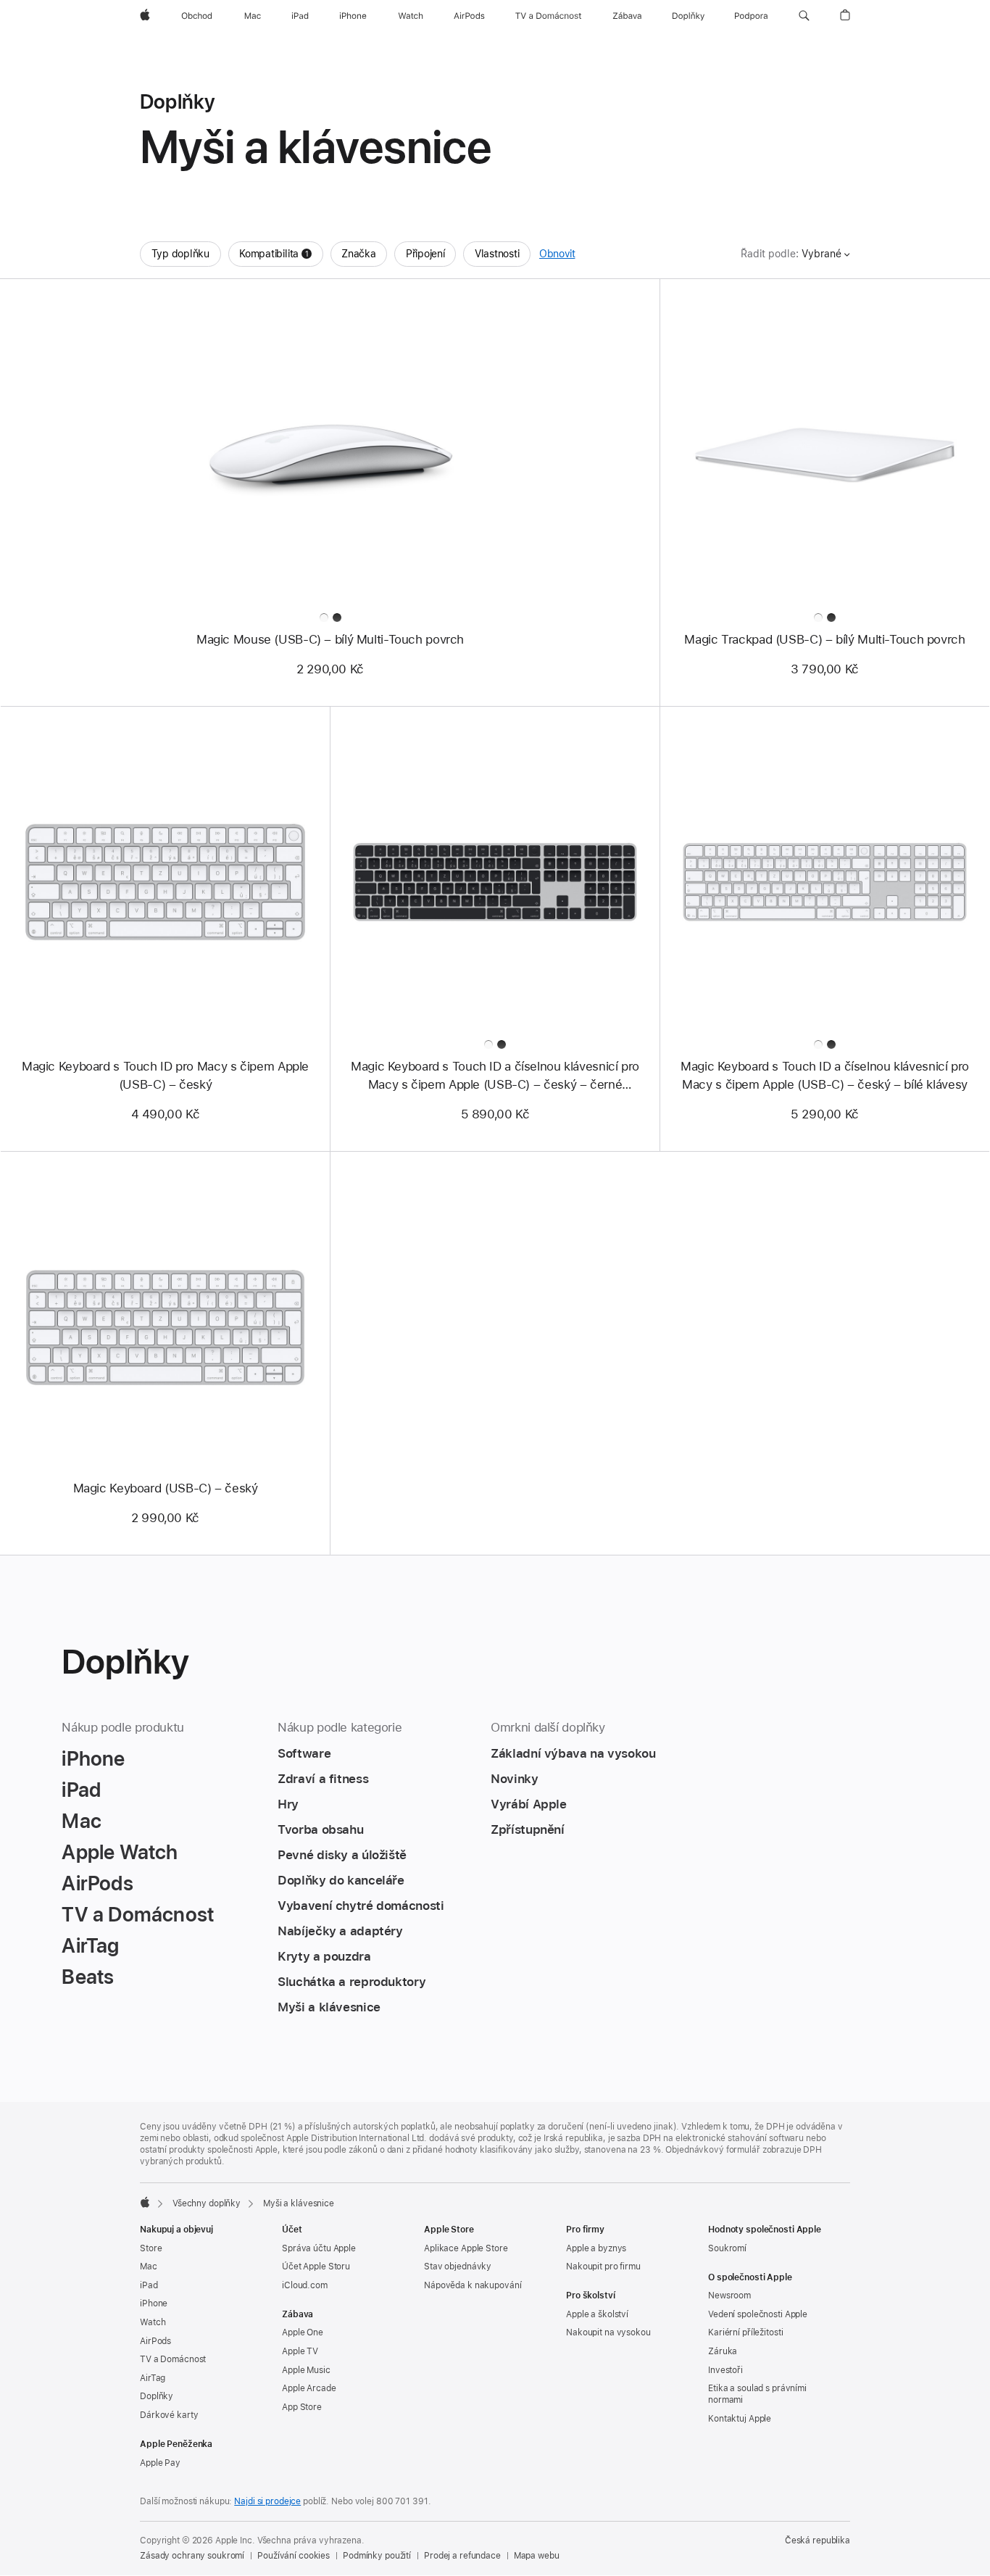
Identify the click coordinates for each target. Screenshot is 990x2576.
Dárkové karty (169, 2415)
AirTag (153, 2378)
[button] (804, 16)
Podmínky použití (377, 2556)
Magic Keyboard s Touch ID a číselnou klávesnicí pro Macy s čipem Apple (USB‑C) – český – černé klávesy (495, 1076)
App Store (302, 2407)
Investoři (725, 2370)
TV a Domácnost (173, 2359)
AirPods (155, 2341)
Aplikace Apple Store (466, 2248)
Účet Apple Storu (316, 2267)
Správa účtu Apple (319, 2248)
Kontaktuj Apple (740, 2419)
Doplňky (157, 2396)
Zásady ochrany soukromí (192, 2556)
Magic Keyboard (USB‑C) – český (166, 1488)
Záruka (723, 2351)
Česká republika (818, 2540)
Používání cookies (294, 2556)
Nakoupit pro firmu (603, 2267)
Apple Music (306, 2370)
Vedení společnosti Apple (758, 2314)
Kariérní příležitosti (745, 2332)
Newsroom (729, 2295)
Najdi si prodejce (267, 2501)
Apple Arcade (309, 2388)
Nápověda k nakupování (473, 2285)
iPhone (154, 2303)
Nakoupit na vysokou (608, 2332)
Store (151, 2248)
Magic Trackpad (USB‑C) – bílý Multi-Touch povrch (824, 639)
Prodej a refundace (462, 2556)
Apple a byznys (596, 2248)
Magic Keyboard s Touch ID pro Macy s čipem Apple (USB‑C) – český (165, 1075)
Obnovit (557, 254)
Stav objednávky (458, 2267)
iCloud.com (305, 2285)
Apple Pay (160, 2463)
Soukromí (727, 2248)
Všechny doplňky (207, 2203)
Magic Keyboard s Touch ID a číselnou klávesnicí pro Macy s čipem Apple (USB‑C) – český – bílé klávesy (825, 1075)
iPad (149, 2285)
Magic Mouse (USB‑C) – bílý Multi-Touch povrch (330, 639)
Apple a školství (597, 2314)
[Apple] (145, 2202)
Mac (149, 2267)
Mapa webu (537, 2556)
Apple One (303, 2332)
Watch (153, 2322)
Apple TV (300, 2351)
